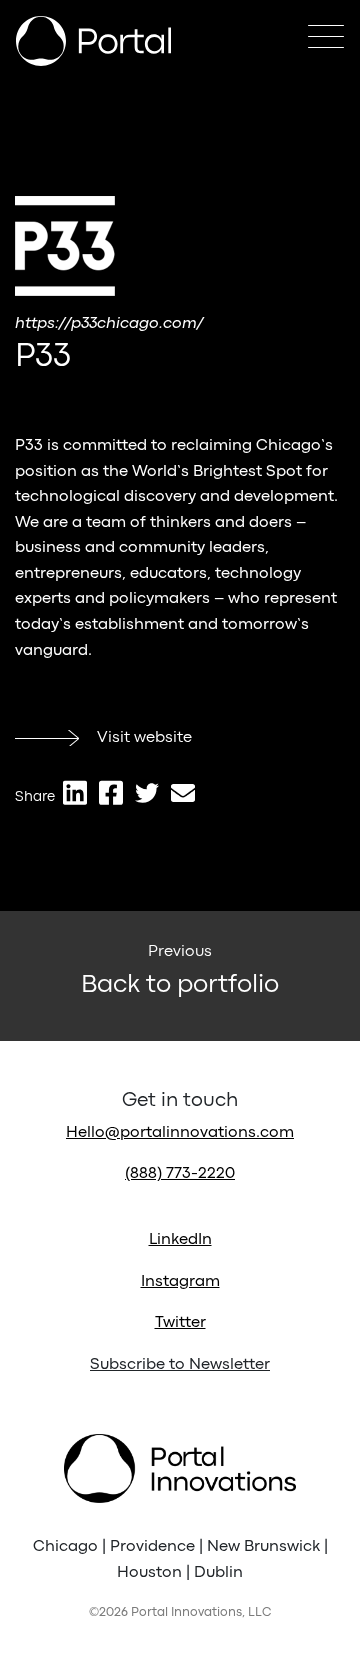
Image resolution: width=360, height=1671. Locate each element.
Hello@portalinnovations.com (180, 1133)
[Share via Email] (183, 793)
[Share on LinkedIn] (75, 793)
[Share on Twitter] (147, 793)
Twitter (180, 1323)
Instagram (180, 1282)
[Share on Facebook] (111, 793)
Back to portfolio (180, 985)
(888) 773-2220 (180, 1174)
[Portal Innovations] (93, 41)
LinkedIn (180, 1240)
